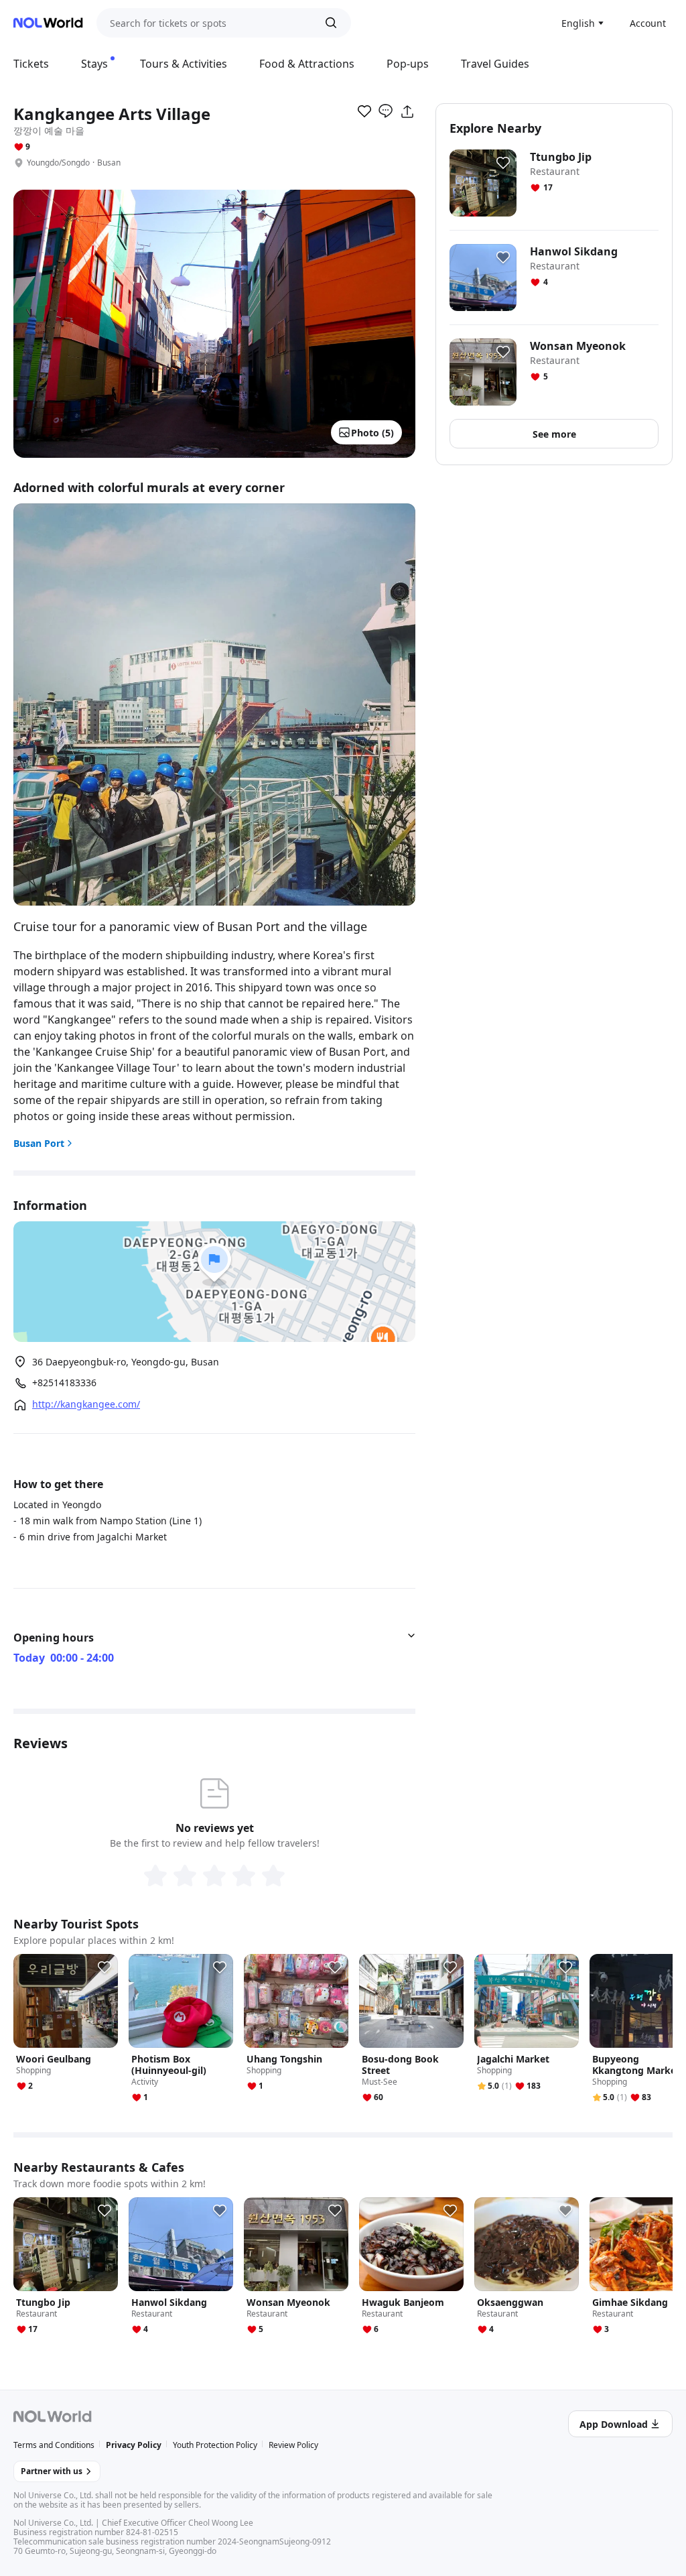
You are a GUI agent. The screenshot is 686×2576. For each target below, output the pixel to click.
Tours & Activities (184, 64)
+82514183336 (64, 1383)
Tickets (31, 64)
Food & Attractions (307, 64)
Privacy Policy (134, 2445)
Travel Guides (495, 64)
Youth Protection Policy (215, 2445)
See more (554, 434)
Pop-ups (408, 64)
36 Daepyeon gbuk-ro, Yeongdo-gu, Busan (126, 1362)
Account (648, 23)
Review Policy (293, 2445)
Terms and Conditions (54, 2445)
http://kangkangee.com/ (86, 1404)
